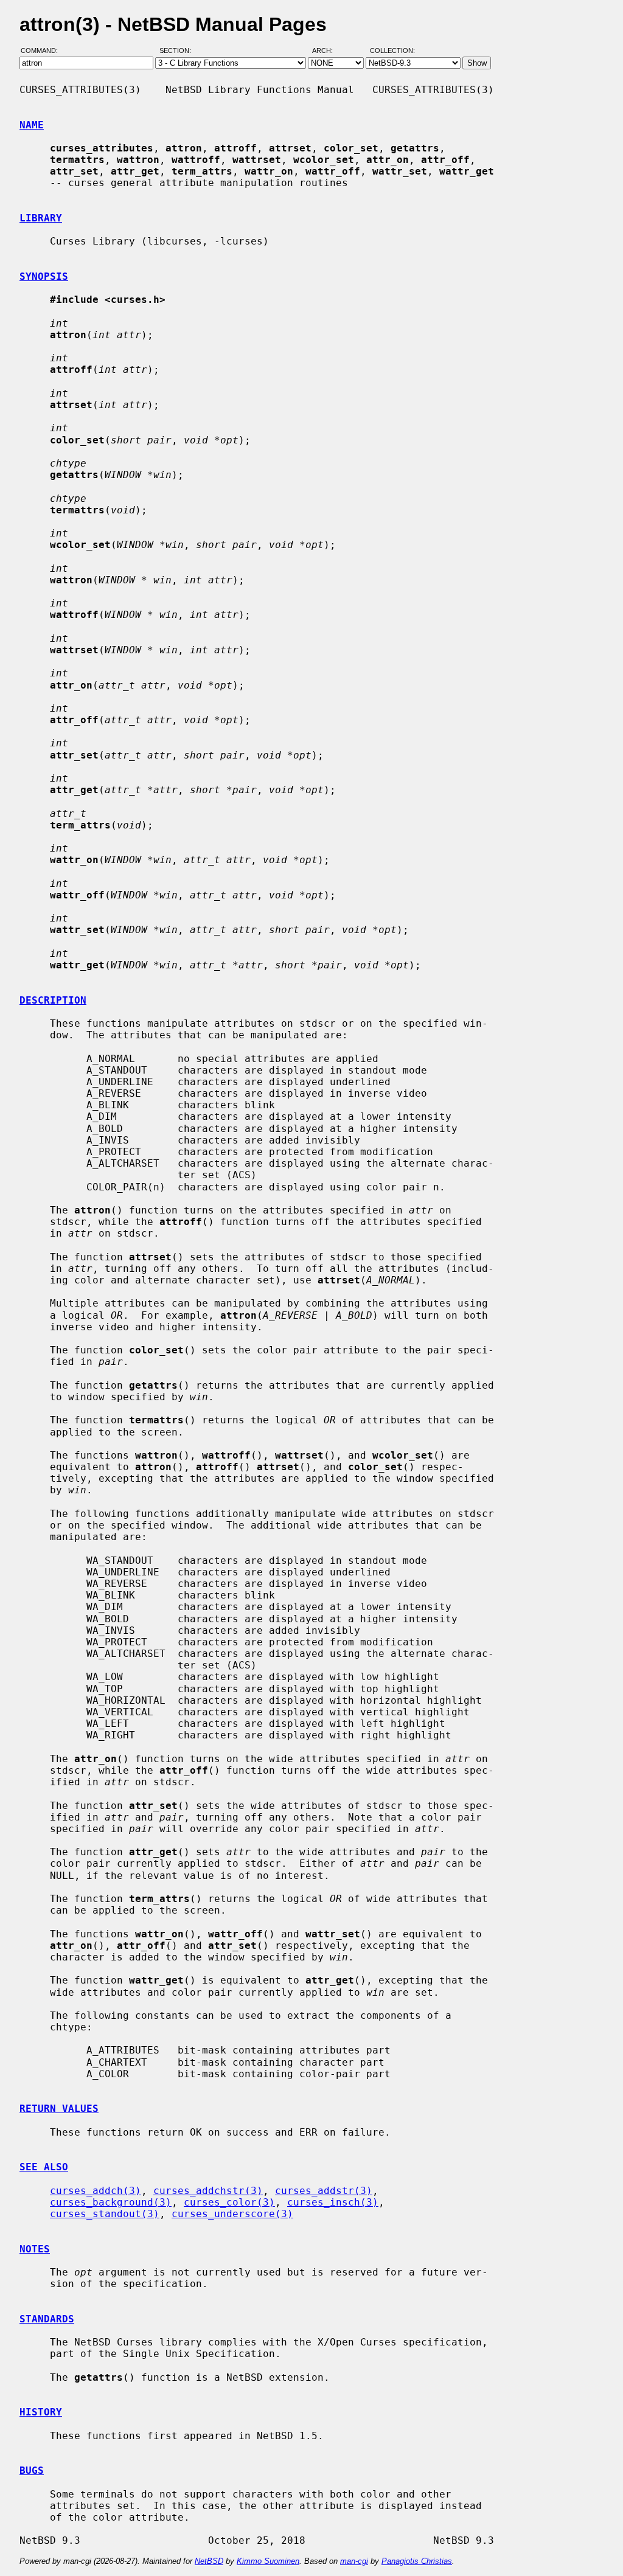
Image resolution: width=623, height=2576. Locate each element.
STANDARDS (47, 2319)
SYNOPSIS (44, 276)
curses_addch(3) (96, 2191)
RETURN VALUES (59, 2109)
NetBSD (209, 2561)
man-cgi (354, 2561)
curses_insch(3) (333, 2202)
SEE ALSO (44, 2167)
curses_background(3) (111, 2202)
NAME (32, 125)
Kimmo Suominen (268, 2561)
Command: (43, 50)
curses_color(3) (229, 2202)
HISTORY (41, 2412)
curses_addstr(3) (324, 2191)
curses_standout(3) (105, 2214)
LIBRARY (41, 218)
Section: (178, 50)
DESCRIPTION (53, 1000)
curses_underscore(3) (232, 2214)
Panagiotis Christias (417, 2561)
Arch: (328, 50)
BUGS (32, 2470)
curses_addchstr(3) (208, 2191)
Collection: (392, 50)
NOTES (35, 2249)
